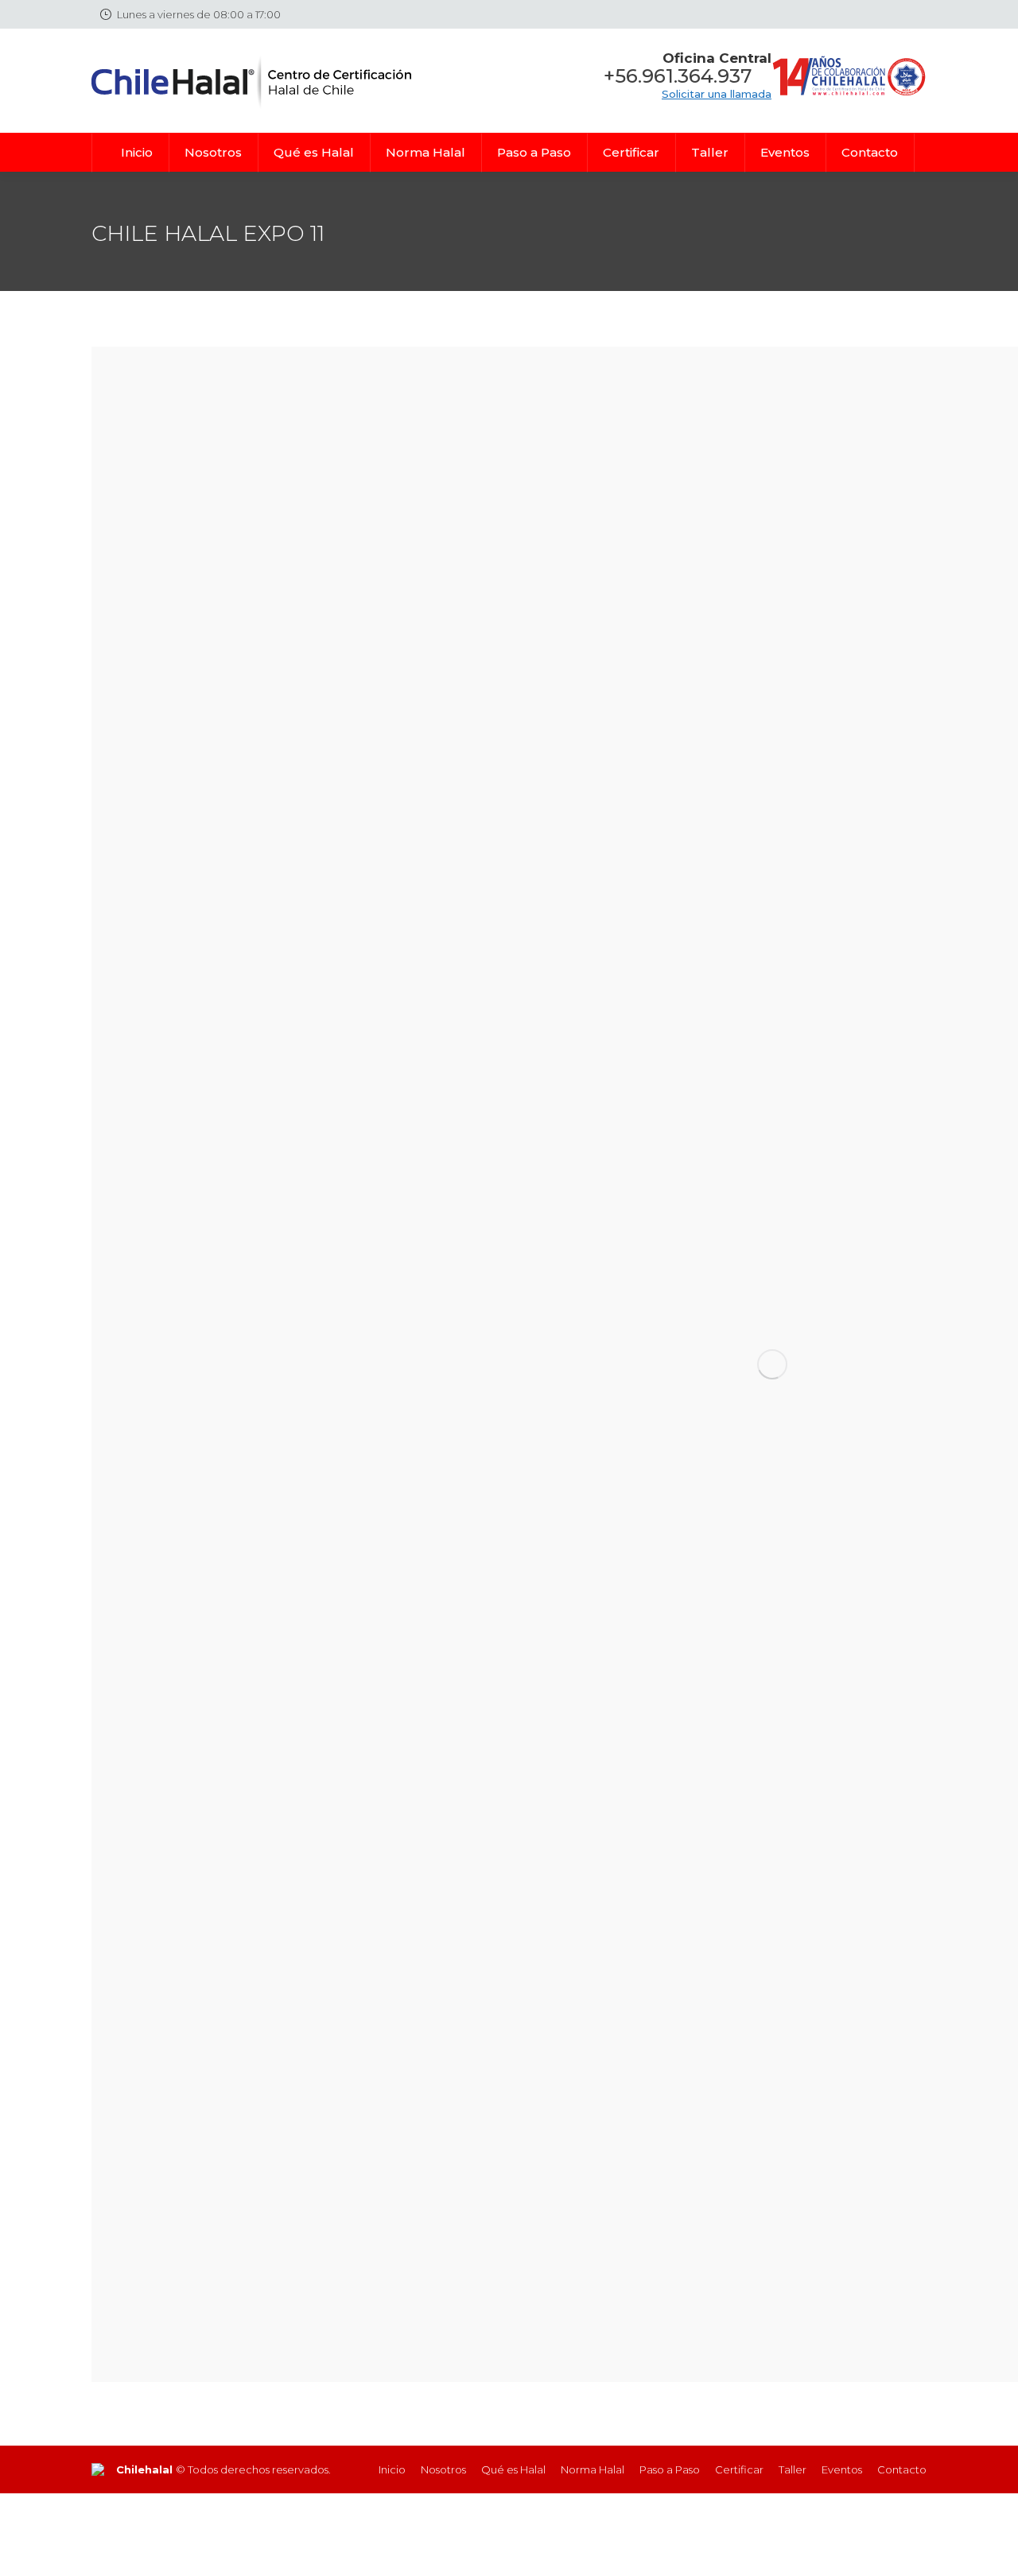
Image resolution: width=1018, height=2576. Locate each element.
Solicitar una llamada (717, 94)
